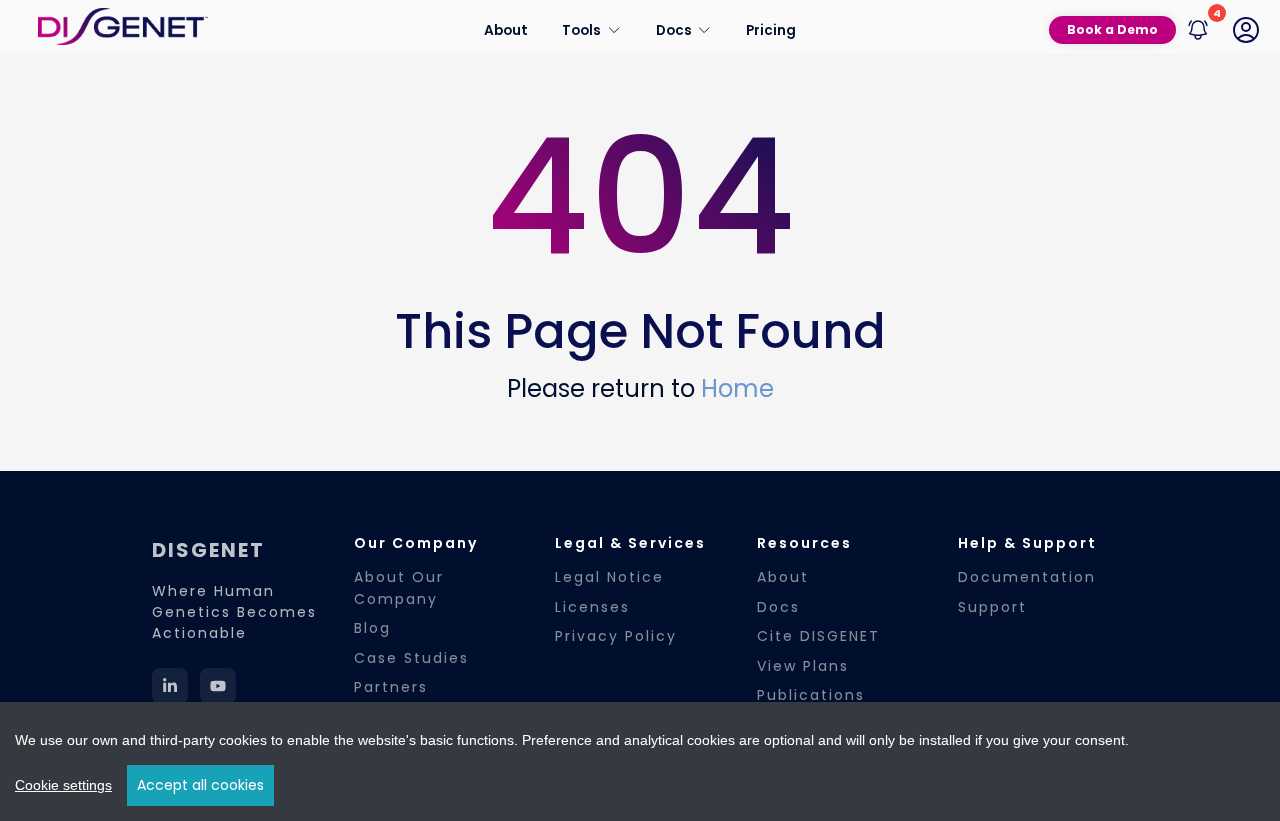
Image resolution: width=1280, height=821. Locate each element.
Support (992, 607)
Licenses (592, 607)
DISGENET (208, 550)
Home (737, 388)
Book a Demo (1112, 29)
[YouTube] (218, 686)
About (506, 29)
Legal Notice (609, 577)
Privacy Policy (616, 636)
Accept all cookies (200, 785)
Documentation (1027, 577)
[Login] (1246, 30)
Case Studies (411, 658)
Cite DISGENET (818, 636)
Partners (391, 687)
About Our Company (399, 587)
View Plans (803, 666)
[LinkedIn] (170, 686)
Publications (811, 695)
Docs (778, 607)
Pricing (771, 29)
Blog (372, 628)
